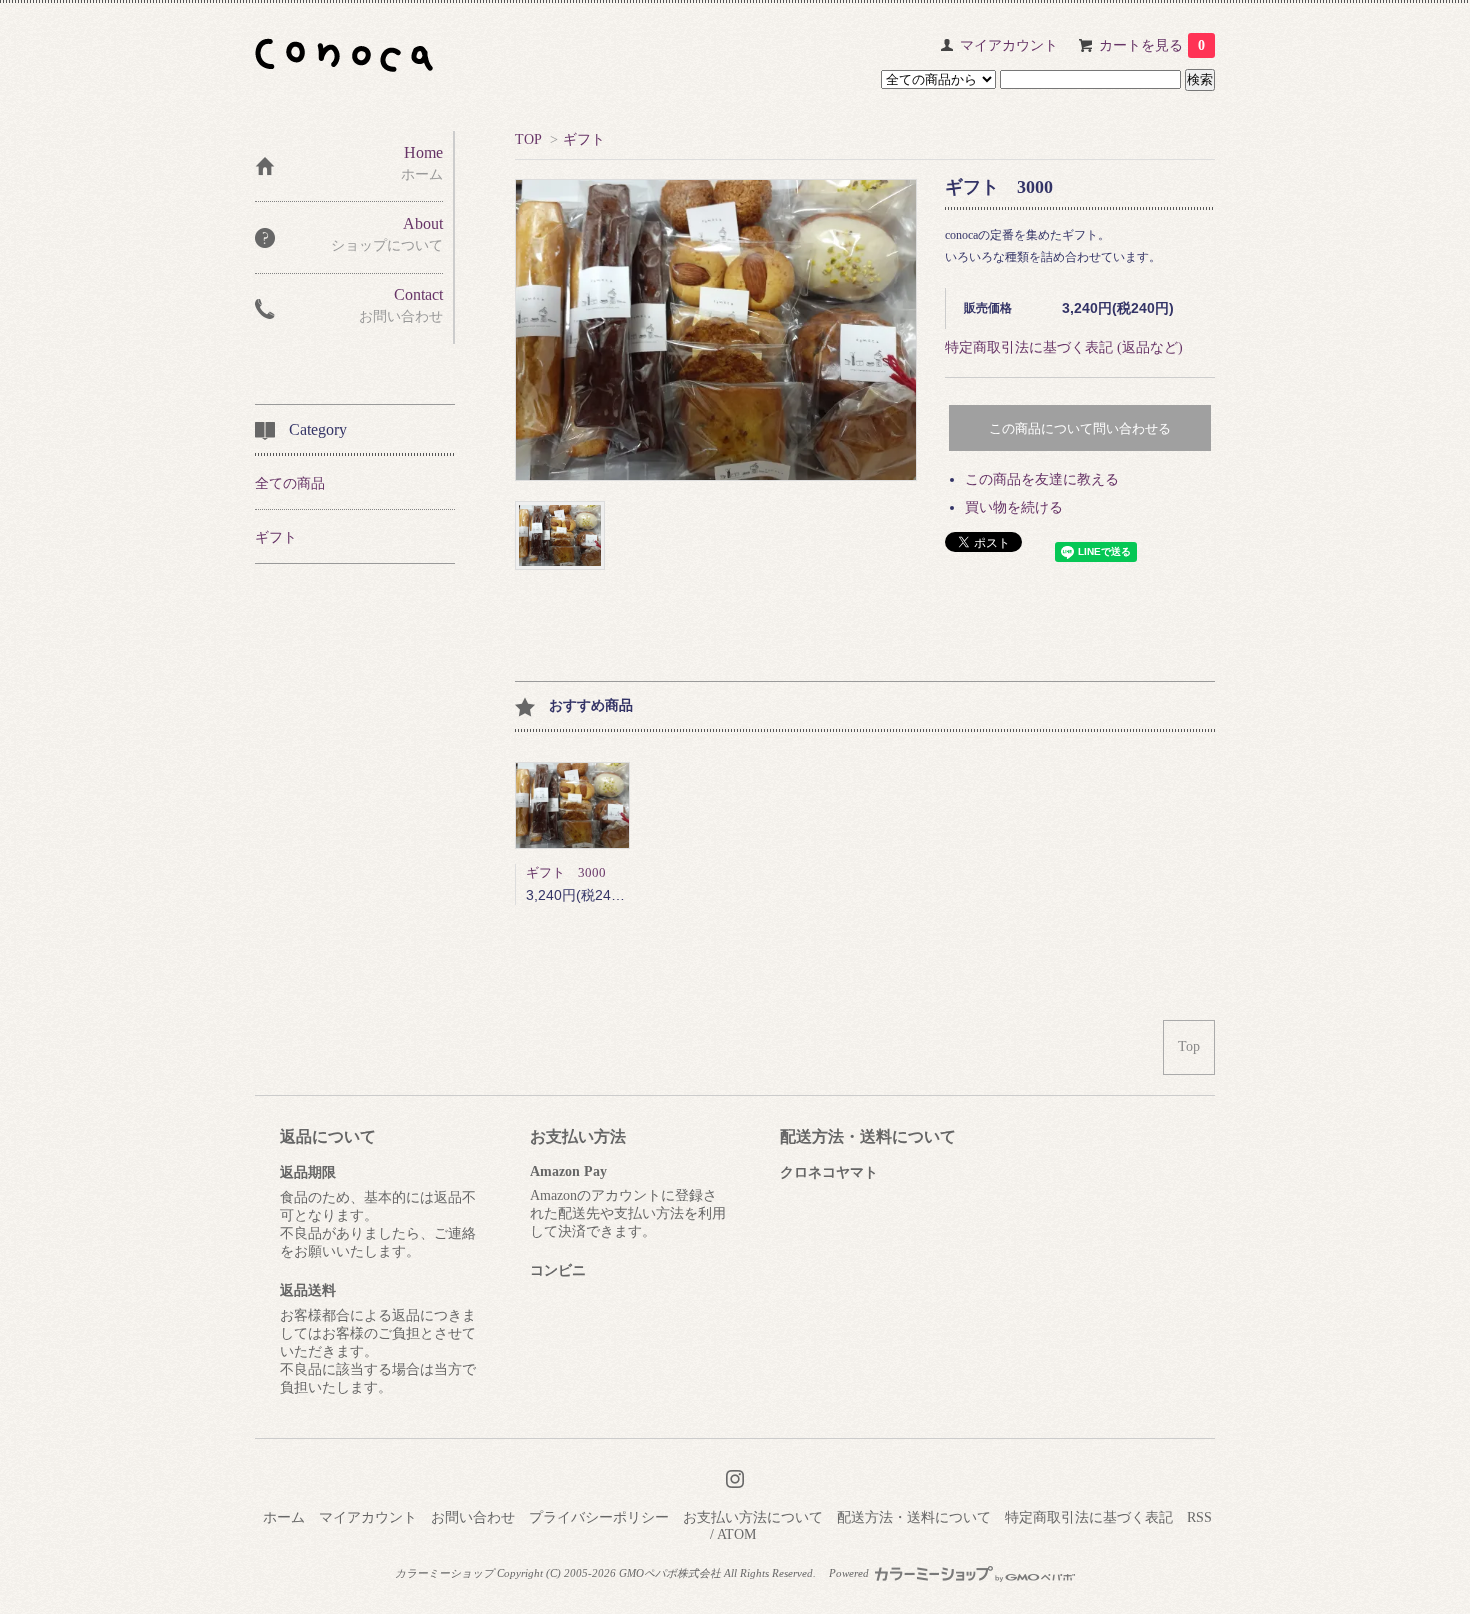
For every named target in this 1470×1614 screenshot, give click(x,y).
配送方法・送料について (914, 1517)
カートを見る (1152, 45)
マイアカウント (1009, 45)
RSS (1199, 1517)
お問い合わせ (473, 1517)
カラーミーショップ (444, 1573)
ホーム (284, 1517)
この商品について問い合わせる (1080, 428)
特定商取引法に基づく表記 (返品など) (1064, 347)
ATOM (736, 1534)
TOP (528, 139)
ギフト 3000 (566, 872)
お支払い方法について (753, 1517)
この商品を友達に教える (1042, 479)
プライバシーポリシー (599, 1517)
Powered (850, 1573)
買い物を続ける (1014, 507)
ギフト (584, 139)
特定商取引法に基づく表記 (1089, 1517)
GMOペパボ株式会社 (670, 1573)
